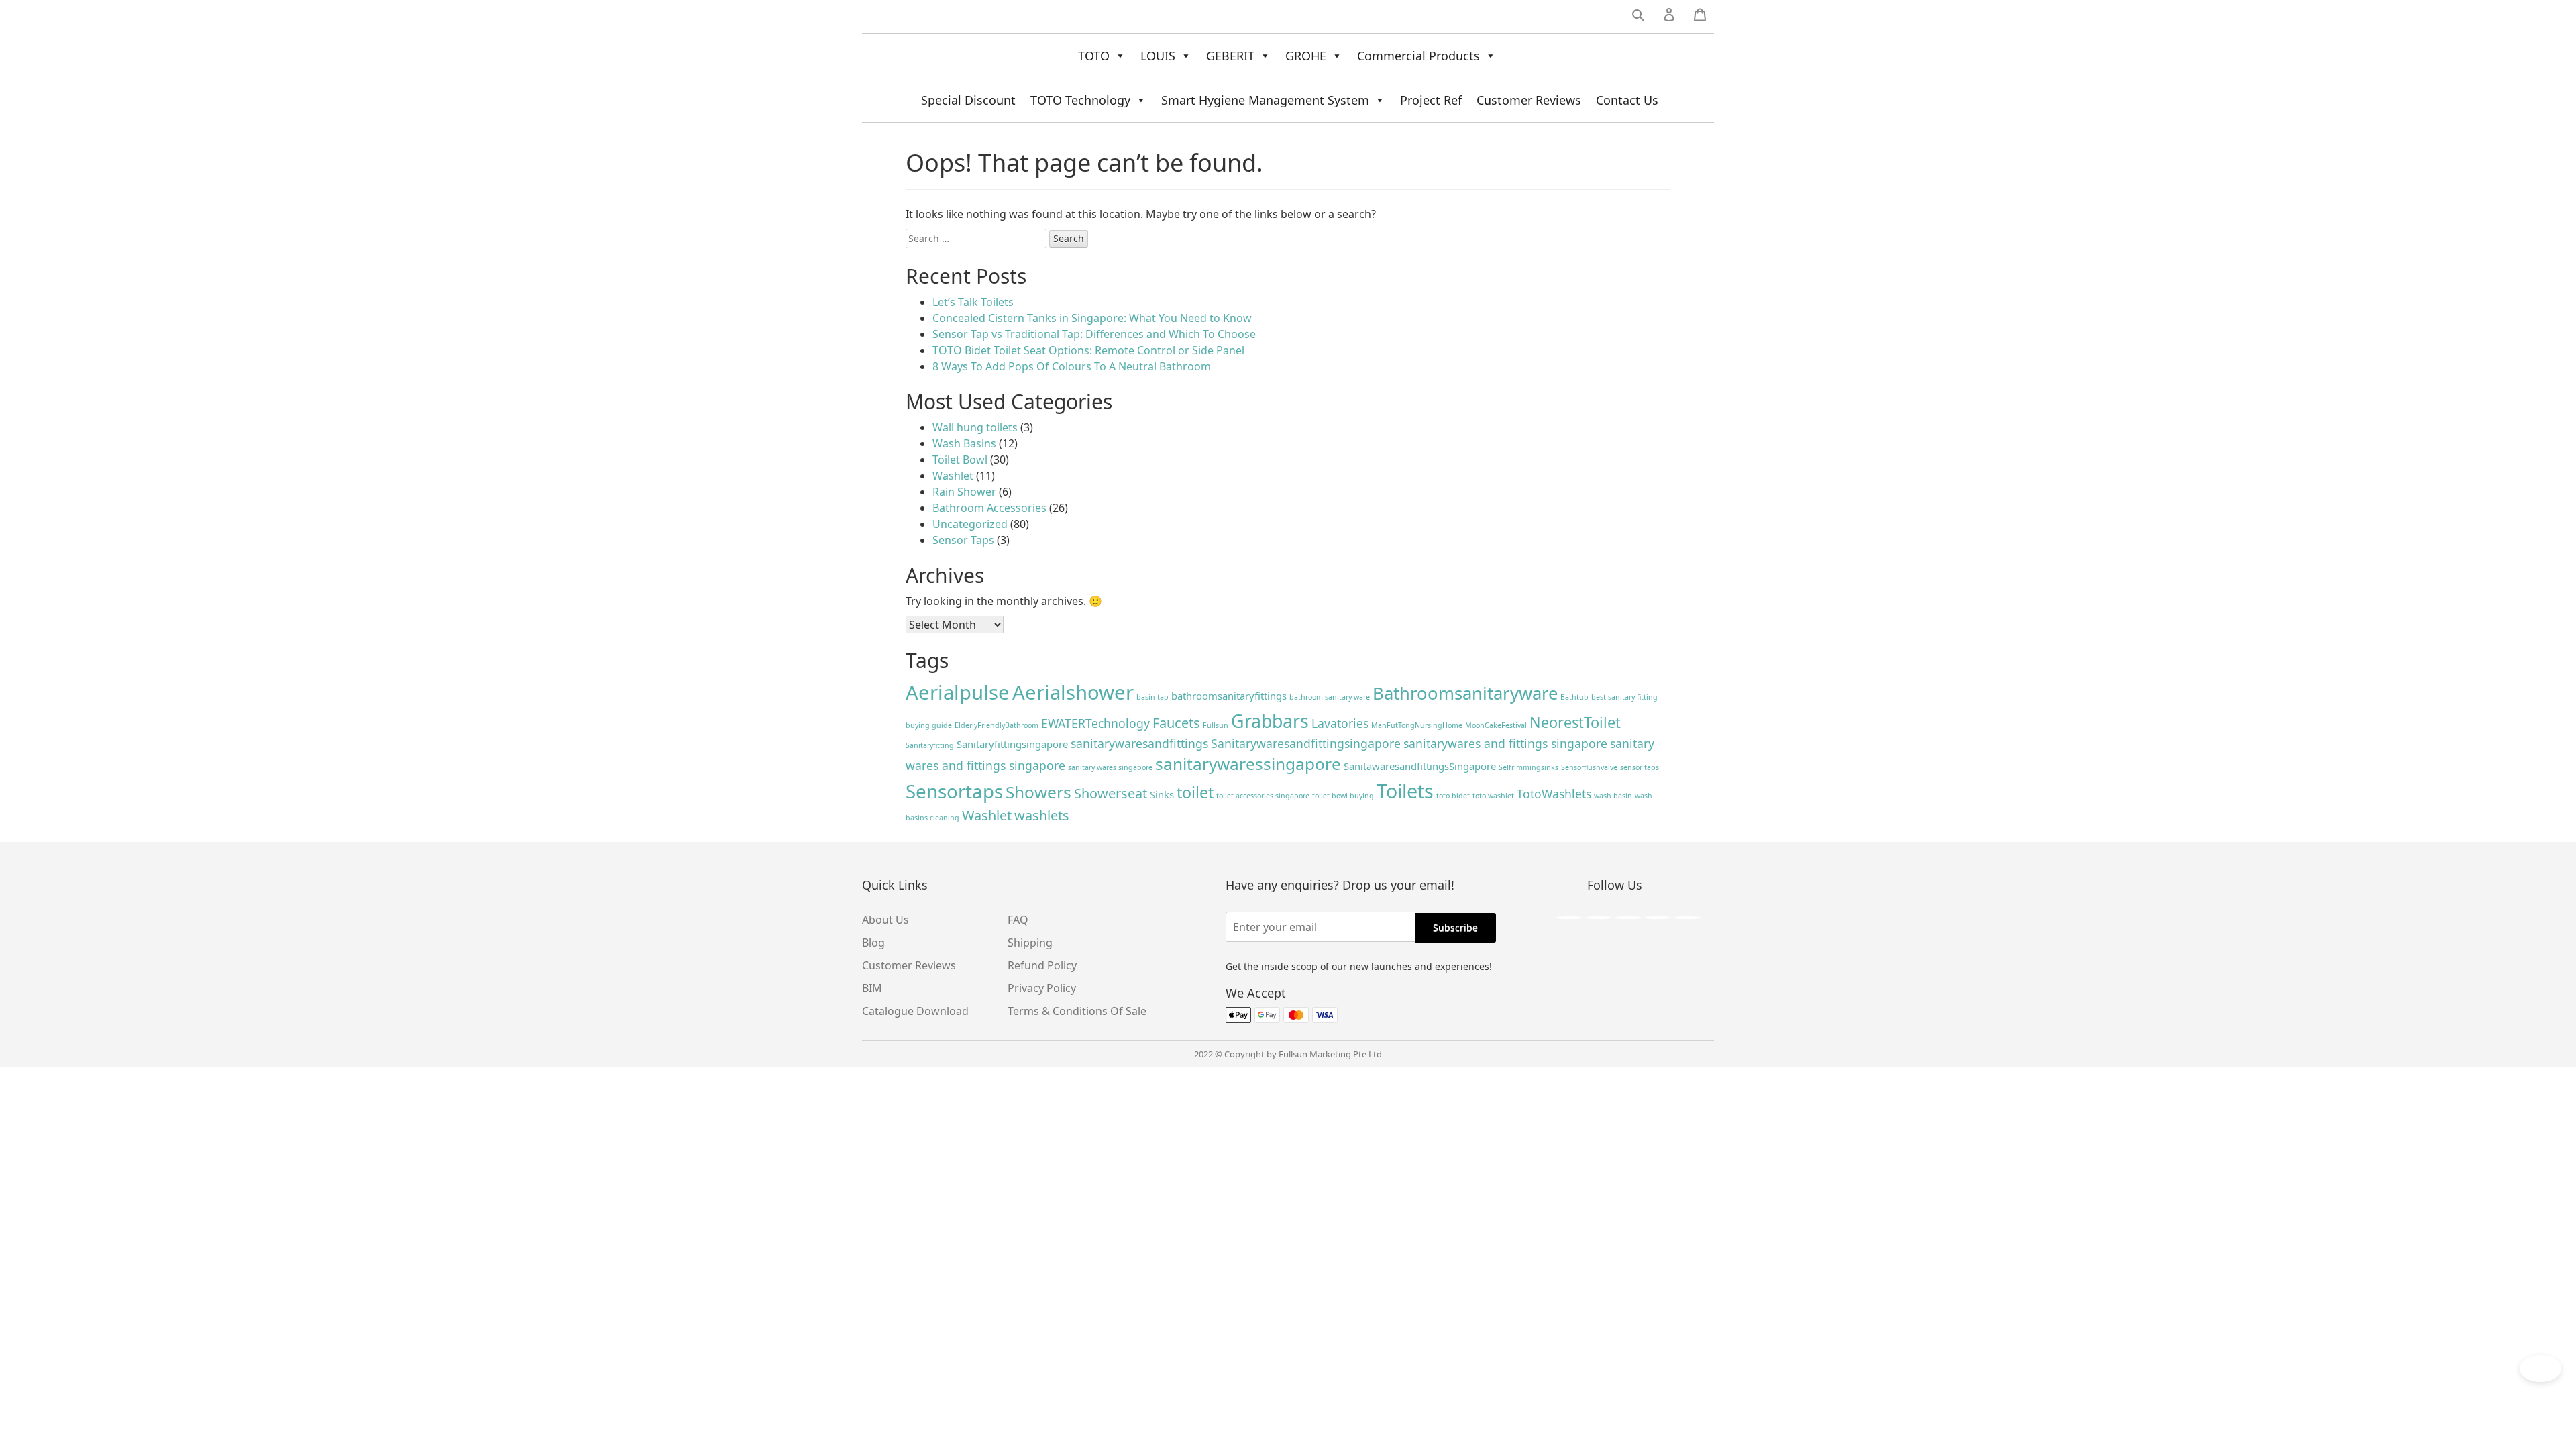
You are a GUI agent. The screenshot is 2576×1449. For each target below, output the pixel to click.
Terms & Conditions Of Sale (1077, 1011)
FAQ (1018, 920)
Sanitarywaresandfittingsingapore (1306, 743)
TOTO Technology (1080, 100)
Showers (1038, 792)
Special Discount (968, 100)
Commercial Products (1418, 56)
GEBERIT (1230, 56)
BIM (872, 988)
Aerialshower (1073, 692)
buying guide (929, 725)
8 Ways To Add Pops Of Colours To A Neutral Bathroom (1072, 366)
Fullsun (1216, 725)
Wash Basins (964, 443)
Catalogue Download (915, 1011)
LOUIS (1158, 56)
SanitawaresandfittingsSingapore (1420, 766)
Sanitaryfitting (930, 745)
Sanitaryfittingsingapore (1012, 744)
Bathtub (1574, 697)
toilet (1195, 792)
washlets (1042, 815)
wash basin (1613, 796)
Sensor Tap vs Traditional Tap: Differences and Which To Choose (1094, 334)
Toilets (1405, 791)
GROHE (1306, 56)
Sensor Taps (963, 540)
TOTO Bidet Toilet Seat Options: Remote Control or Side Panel (1088, 350)
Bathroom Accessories (989, 508)
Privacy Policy (1042, 988)
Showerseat (1111, 793)
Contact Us (1627, 100)
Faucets (1176, 723)
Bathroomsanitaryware (1465, 693)
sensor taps (1640, 767)
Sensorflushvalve (1589, 767)
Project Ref (1431, 100)
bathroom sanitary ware (1330, 697)
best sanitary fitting (1624, 697)
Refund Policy (1042, 965)
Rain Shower (964, 492)
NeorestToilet (1575, 722)
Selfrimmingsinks (1528, 767)
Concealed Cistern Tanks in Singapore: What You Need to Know (1092, 318)
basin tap (1152, 697)
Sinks (1162, 794)
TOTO (1094, 56)
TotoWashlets (1554, 794)
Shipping (1030, 943)
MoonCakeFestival (1496, 725)
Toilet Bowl (960, 460)
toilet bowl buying (1343, 796)
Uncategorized (970, 524)
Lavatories (1340, 723)
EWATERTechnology (1095, 723)
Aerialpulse (958, 692)
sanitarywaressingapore (1248, 764)
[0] (1700, 17)
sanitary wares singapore (1110, 767)
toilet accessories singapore (1263, 796)
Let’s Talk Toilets (973, 302)
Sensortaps (954, 791)
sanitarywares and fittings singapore (1505, 743)
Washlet (953, 476)
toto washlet (1493, 796)
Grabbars (1270, 721)
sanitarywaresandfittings (1139, 743)
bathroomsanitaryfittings (1229, 696)
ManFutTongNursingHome (1417, 725)
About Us (885, 920)
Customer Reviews (1529, 100)
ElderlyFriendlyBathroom (997, 725)
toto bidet (1453, 796)
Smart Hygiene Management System (1265, 100)
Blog (873, 943)
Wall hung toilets (975, 427)
